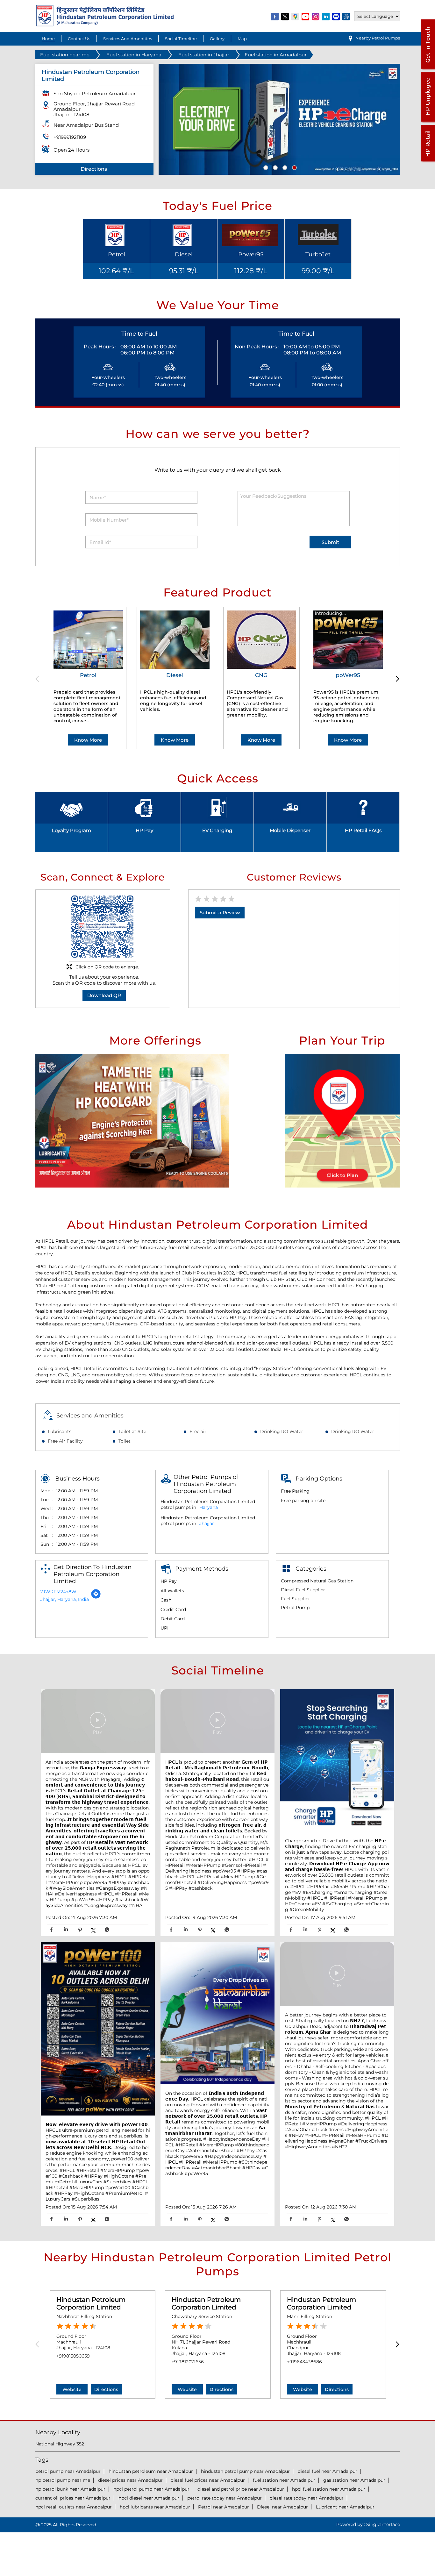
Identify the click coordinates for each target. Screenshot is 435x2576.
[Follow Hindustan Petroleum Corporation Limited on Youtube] (306, 16)
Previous (39, 679)
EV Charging (217, 830)
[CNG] (261, 640)
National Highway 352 (60, 2444)
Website (72, 2389)
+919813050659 (73, 2356)
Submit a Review (220, 913)
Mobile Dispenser (290, 830)
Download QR (104, 995)
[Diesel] (175, 640)
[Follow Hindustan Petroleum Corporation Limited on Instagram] (316, 16)
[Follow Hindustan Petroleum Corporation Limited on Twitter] (285, 16)
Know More (88, 740)
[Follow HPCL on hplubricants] (346, 16)
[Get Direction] (96, 1597)
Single (383, 2524)
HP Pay (144, 830)
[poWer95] (348, 640)
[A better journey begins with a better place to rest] (337, 1975)
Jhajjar (207, 1523)
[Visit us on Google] (296, 16)
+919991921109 (70, 137)
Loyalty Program (71, 830)
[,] (98, 2029)
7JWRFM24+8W (58, 1592)
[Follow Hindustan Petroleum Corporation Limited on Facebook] (275, 16)
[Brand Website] (336, 16)
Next (396, 679)
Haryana (209, 1507)
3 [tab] (284, 167)
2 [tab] (275, 167)
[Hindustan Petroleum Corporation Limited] (105, 25)
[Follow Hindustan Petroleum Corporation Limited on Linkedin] (326, 16)
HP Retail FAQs (363, 830)
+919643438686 (304, 2362)
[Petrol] (88, 640)
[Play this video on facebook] (98, 1723)
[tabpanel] (279, 119)
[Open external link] (428, 69)
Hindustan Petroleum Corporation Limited (91, 2303)
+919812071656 (188, 2362)
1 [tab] (265, 167)
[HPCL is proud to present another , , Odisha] (217, 1722)
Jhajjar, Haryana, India (65, 1599)
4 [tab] (294, 167)
